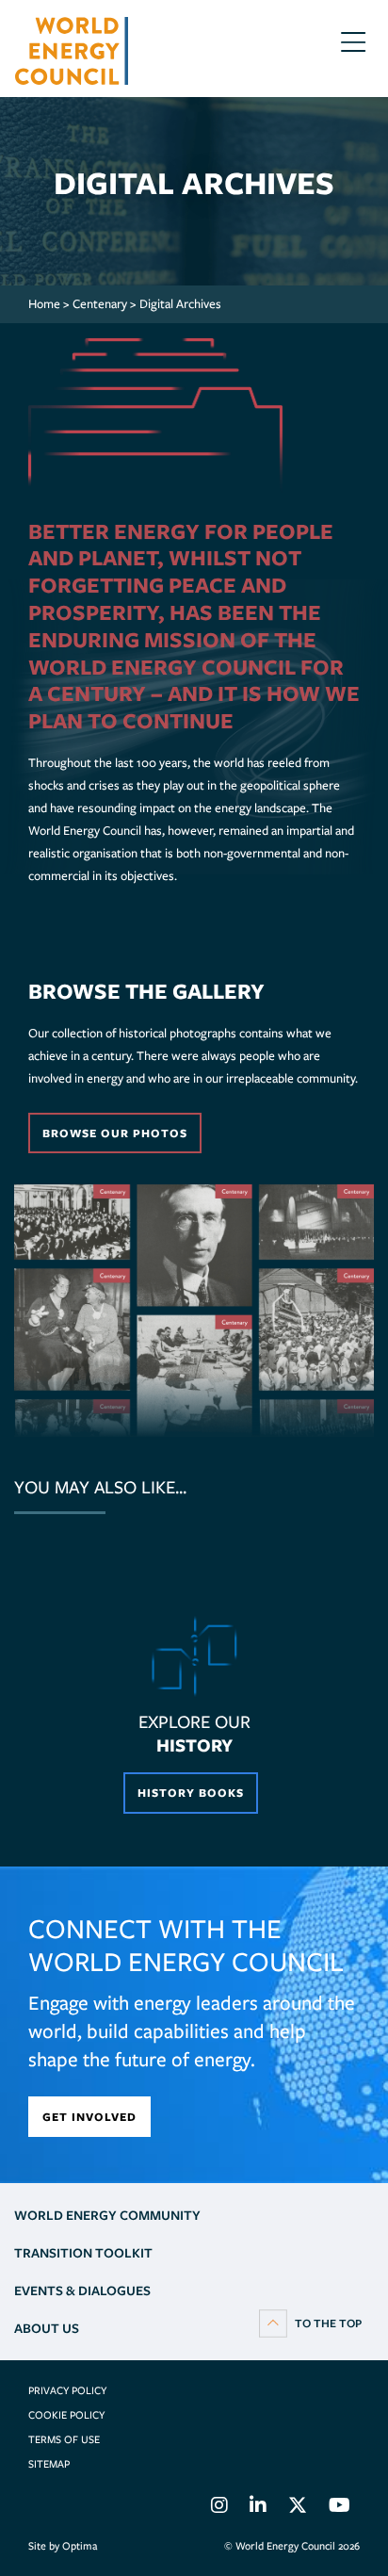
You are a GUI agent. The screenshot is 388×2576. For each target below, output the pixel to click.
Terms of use (64, 2439)
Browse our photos (115, 1133)
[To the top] (310, 2323)
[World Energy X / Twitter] (298, 2508)
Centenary (100, 304)
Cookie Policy (66, 2415)
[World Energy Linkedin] (258, 2508)
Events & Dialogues (82, 2291)
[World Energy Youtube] (339, 2508)
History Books (191, 1793)
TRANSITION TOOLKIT (83, 2253)
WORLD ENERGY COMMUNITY (107, 2215)
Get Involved (89, 2117)
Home (44, 304)
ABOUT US (47, 2328)
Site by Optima (63, 2546)
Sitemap (49, 2464)
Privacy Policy (67, 2390)
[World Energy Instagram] (219, 2508)
